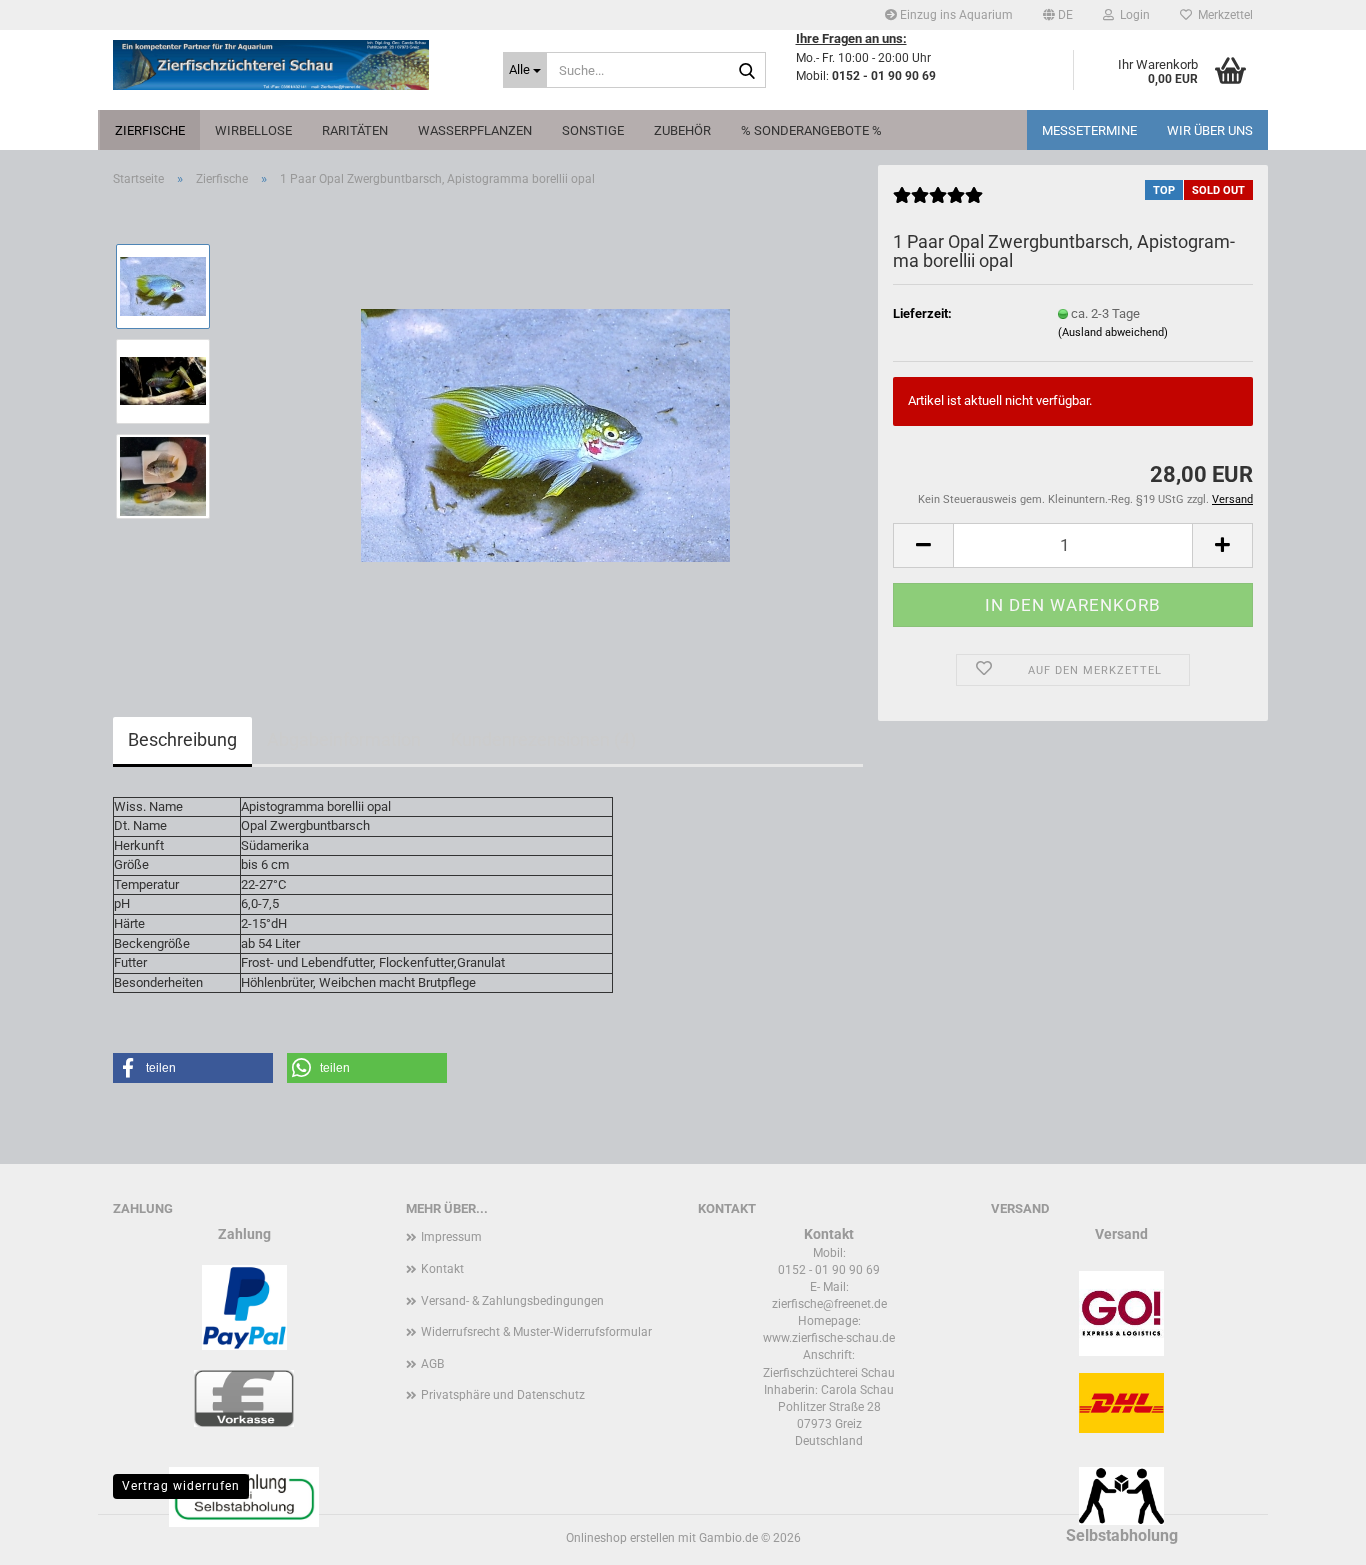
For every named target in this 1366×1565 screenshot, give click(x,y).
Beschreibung (182, 739)
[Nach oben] (1311, 1535)
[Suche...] (747, 71)
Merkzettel (1222, 15)
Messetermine (1089, 130)
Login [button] (1132, 15)
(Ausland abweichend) (1113, 332)
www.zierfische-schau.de (829, 1338)
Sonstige (593, 130)
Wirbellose (253, 130)
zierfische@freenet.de (829, 1304)
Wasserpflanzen (475, 130)
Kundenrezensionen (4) (543, 739)
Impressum (451, 1237)
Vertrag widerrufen (181, 1486)
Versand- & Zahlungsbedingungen (512, 1301)
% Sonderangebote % (811, 130)
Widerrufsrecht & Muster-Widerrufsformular (536, 1332)
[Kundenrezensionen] (938, 203)
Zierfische (150, 130)
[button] (1058, 15)
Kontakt (442, 1269)
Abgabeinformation (344, 739)
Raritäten (355, 130)
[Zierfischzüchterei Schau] (293, 65)
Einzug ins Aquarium (955, 15)
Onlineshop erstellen (620, 1538)
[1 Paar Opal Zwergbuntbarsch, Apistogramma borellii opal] (545, 427)
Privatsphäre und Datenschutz (503, 1395)
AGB (432, 1364)
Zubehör (682, 130)
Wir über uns (1210, 130)
